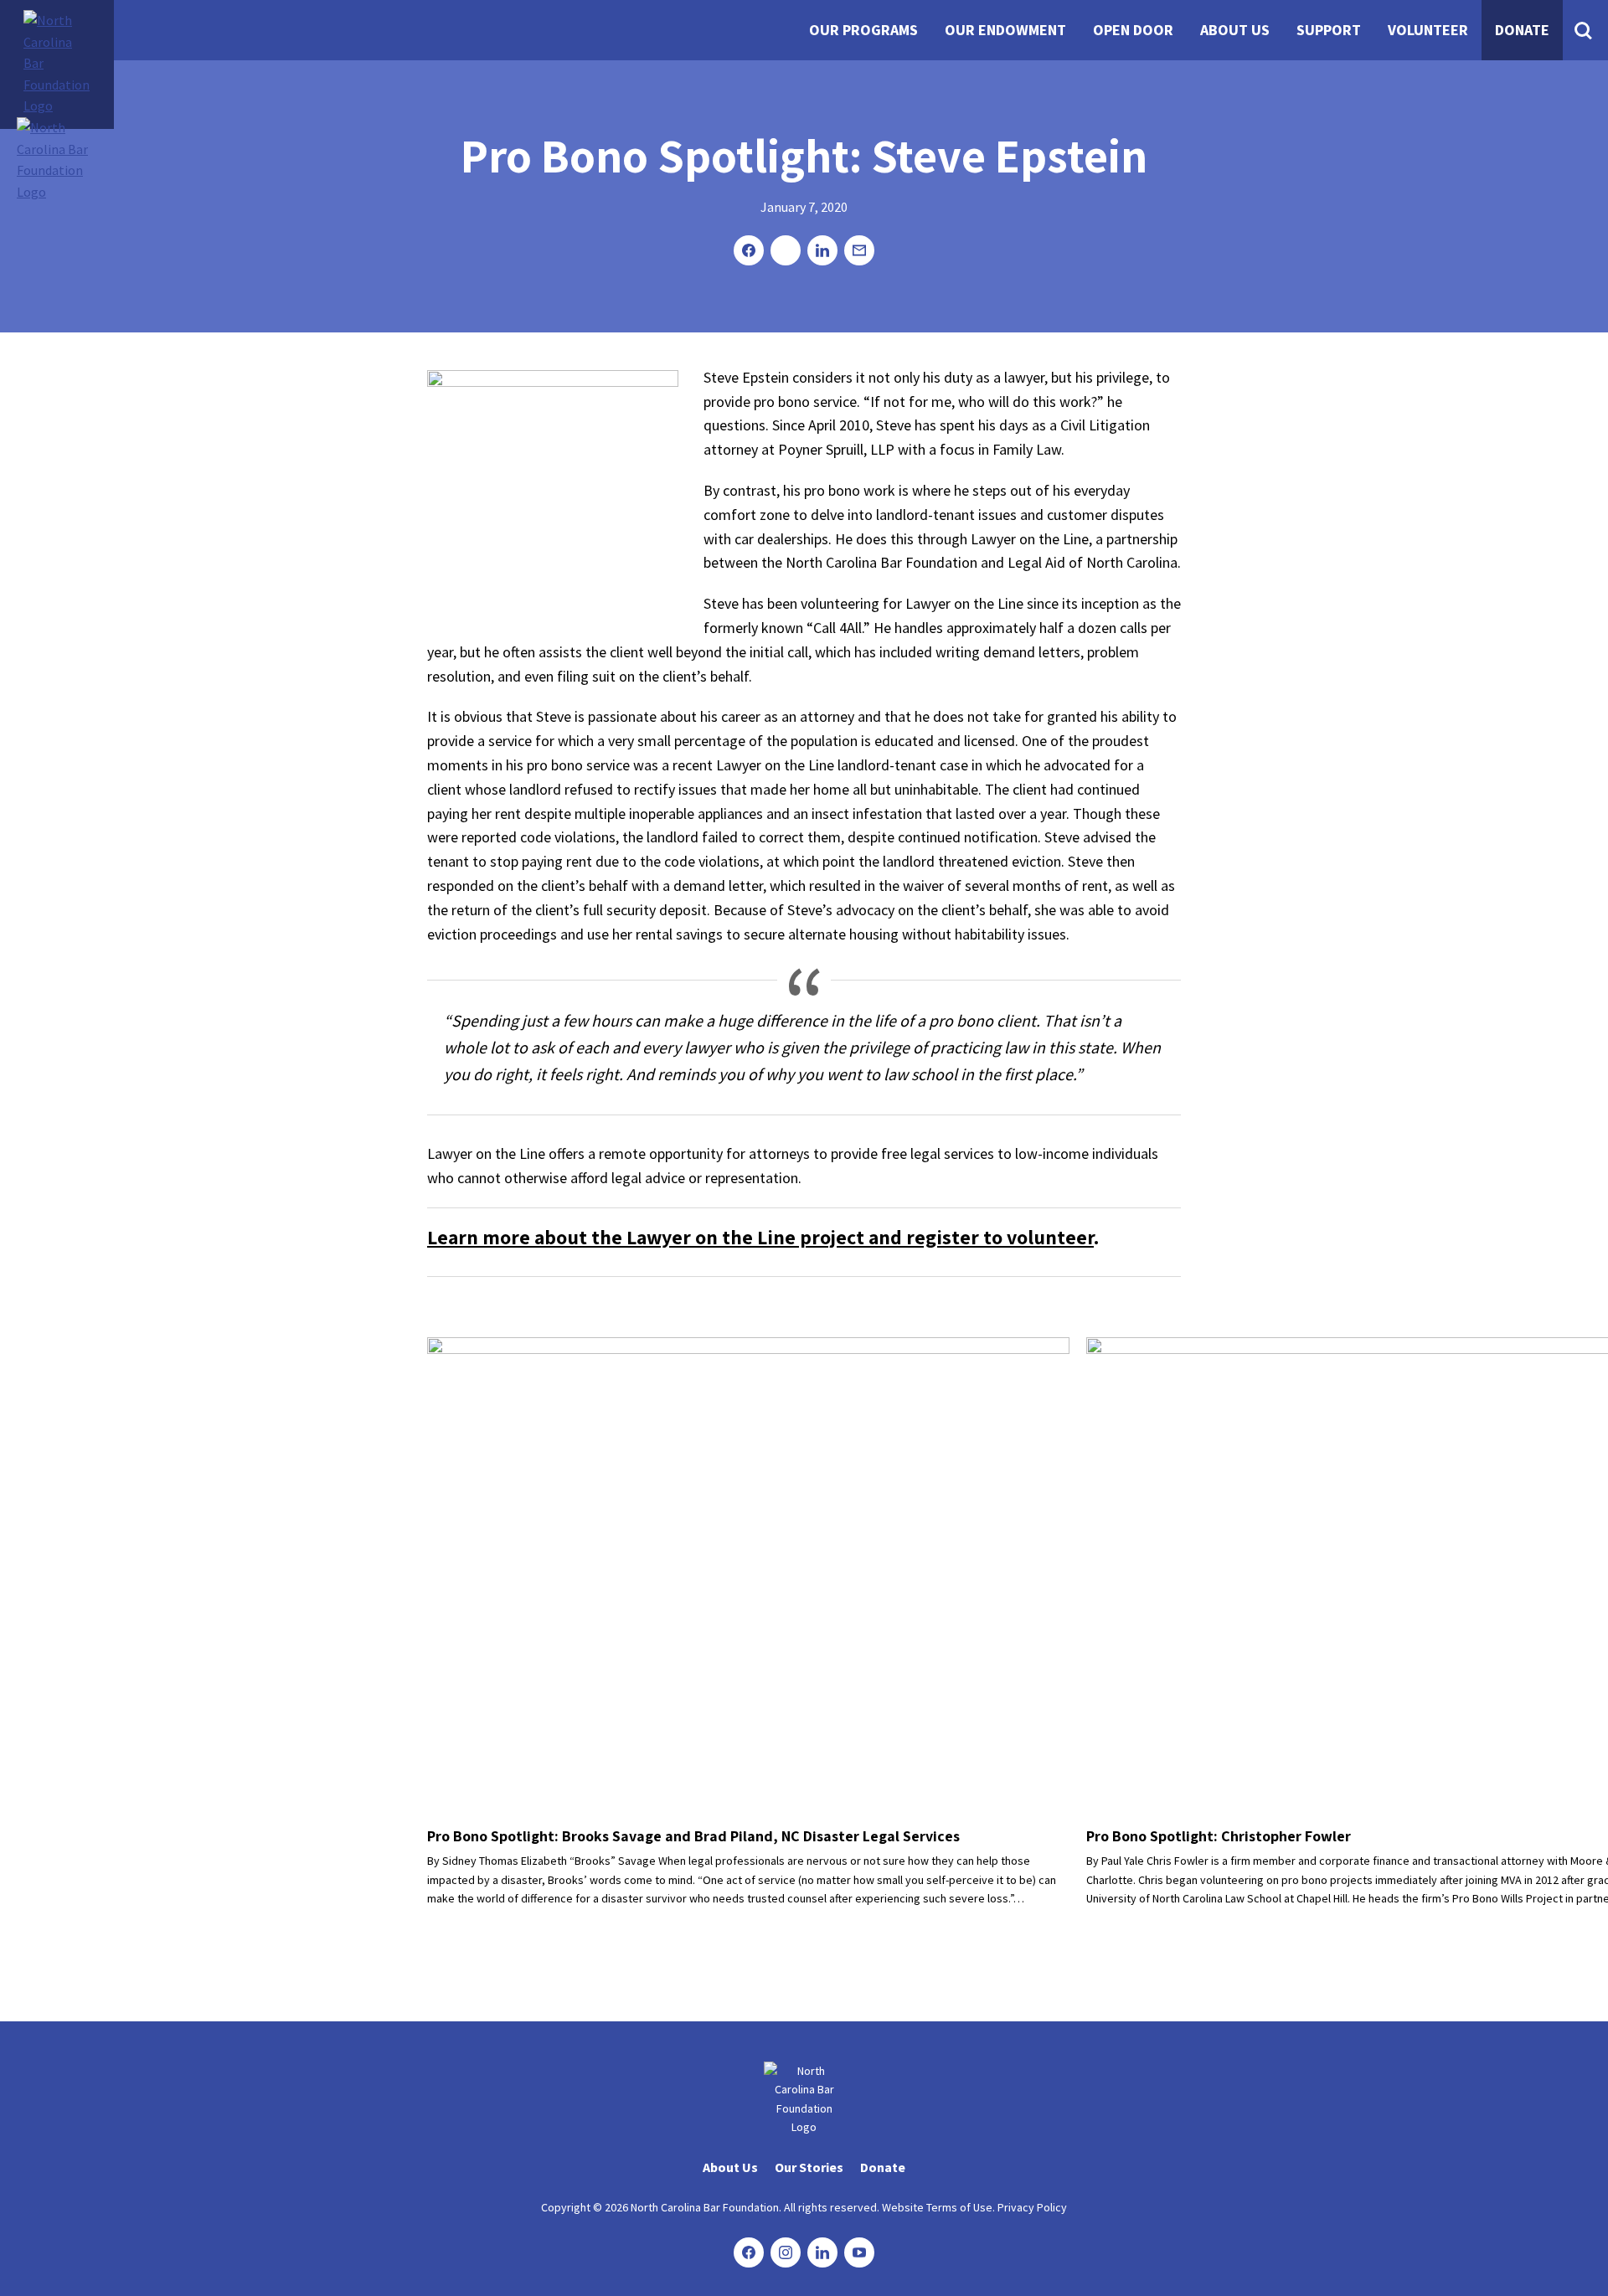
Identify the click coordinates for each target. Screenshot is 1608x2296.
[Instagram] (786, 2252)
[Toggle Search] (1583, 30)
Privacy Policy (1032, 2207)
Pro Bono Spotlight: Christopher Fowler (1219, 1836)
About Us (1235, 30)
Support (1329, 30)
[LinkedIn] (822, 2252)
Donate (1522, 30)
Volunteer (1428, 30)
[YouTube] (859, 2252)
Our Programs (863, 30)
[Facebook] (749, 2252)
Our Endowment (1005, 30)
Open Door (1133, 30)
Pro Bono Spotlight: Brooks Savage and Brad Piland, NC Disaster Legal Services (693, 1836)
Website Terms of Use (937, 2207)
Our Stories (809, 2167)
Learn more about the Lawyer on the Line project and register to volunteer (760, 1237)
